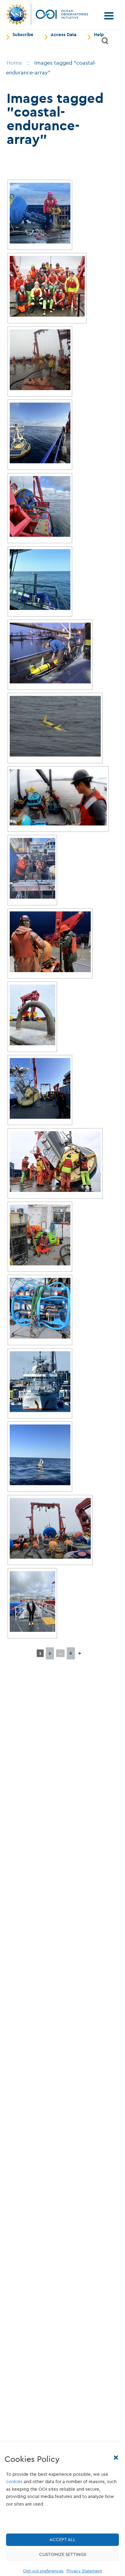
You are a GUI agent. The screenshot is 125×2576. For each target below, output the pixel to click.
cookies (14, 2482)
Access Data (64, 35)
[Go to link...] (40, 213)
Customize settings (63, 2554)
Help (99, 35)
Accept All (62, 2540)
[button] (116, 2458)
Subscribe (23, 35)
